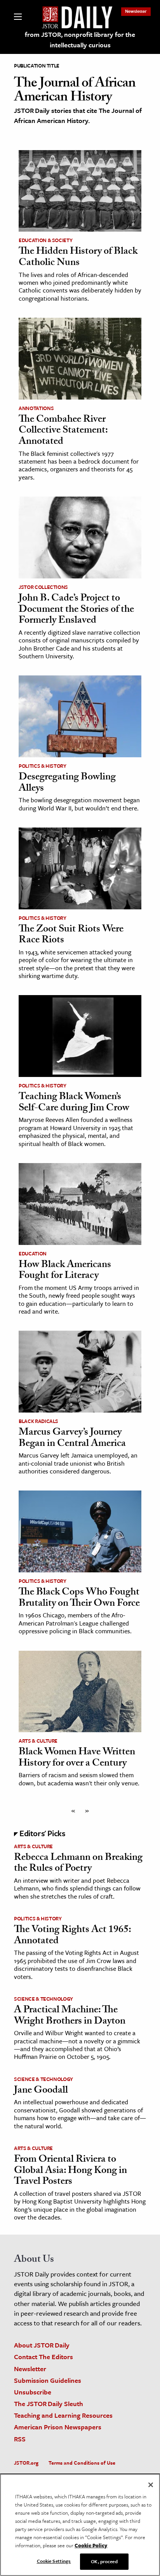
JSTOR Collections (43, 587)
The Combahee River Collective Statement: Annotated (63, 431)
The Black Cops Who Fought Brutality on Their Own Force (79, 1599)
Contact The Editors (43, 2357)
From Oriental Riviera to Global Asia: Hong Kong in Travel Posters (70, 2171)
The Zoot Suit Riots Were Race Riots (71, 936)
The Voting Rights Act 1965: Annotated (72, 1936)
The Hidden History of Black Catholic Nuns (78, 258)
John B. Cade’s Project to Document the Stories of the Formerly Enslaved (76, 610)
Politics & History (43, 766)
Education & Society (45, 240)
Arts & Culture (38, 1741)
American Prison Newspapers (58, 2427)
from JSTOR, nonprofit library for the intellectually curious (80, 40)
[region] (80, 2525)
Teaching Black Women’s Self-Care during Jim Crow (74, 1103)
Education (33, 1253)
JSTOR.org (26, 2463)
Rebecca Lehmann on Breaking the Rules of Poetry (78, 1864)
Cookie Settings (54, 2561)
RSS (20, 2439)
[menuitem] (136, 11)
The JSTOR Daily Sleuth (49, 2404)
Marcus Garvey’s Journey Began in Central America (72, 1439)
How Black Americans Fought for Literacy (65, 1271)
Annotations (36, 408)
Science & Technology (43, 1999)
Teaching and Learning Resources (63, 2415)
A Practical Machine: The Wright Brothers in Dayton (70, 2016)
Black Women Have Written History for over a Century (77, 1758)
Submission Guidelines (48, 2380)
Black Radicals (38, 1421)
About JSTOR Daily (42, 2345)
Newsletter (136, 11)
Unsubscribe (33, 2392)
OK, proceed (104, 2561)
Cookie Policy (91, 2545)
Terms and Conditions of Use (82, 2463)
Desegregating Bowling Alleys (67, 783)
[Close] (151, 2485)
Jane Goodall (41, 2091)
